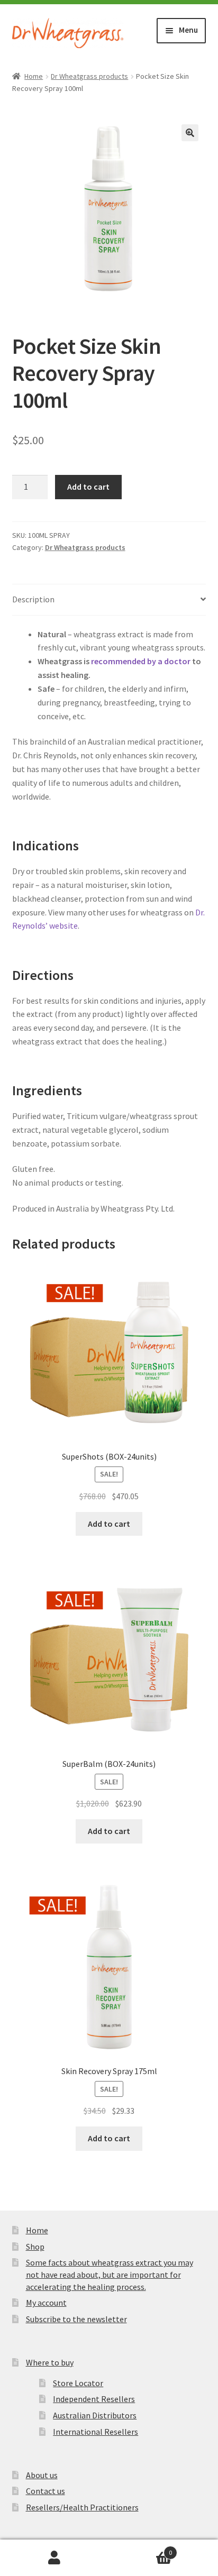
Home (34, 76)
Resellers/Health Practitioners (82, 2507)
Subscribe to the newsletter (76, 2319)
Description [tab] (33, 599)
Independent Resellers (94, 2399)
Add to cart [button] (109, 1524)
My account (46, 2303)
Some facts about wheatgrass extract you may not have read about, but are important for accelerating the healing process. (110, 2274)
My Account (54, 2558)
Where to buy (50, 2362)
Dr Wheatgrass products (89, 76)
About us (42, 2475)
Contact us (46, 2491)
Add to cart (88, 487)
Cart (140, 2549)
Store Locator (78, 2383)
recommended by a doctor (141, 661)
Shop (35, 2247)
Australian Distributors (95, 2415)
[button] (190, 133)
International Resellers (96, 2432)
